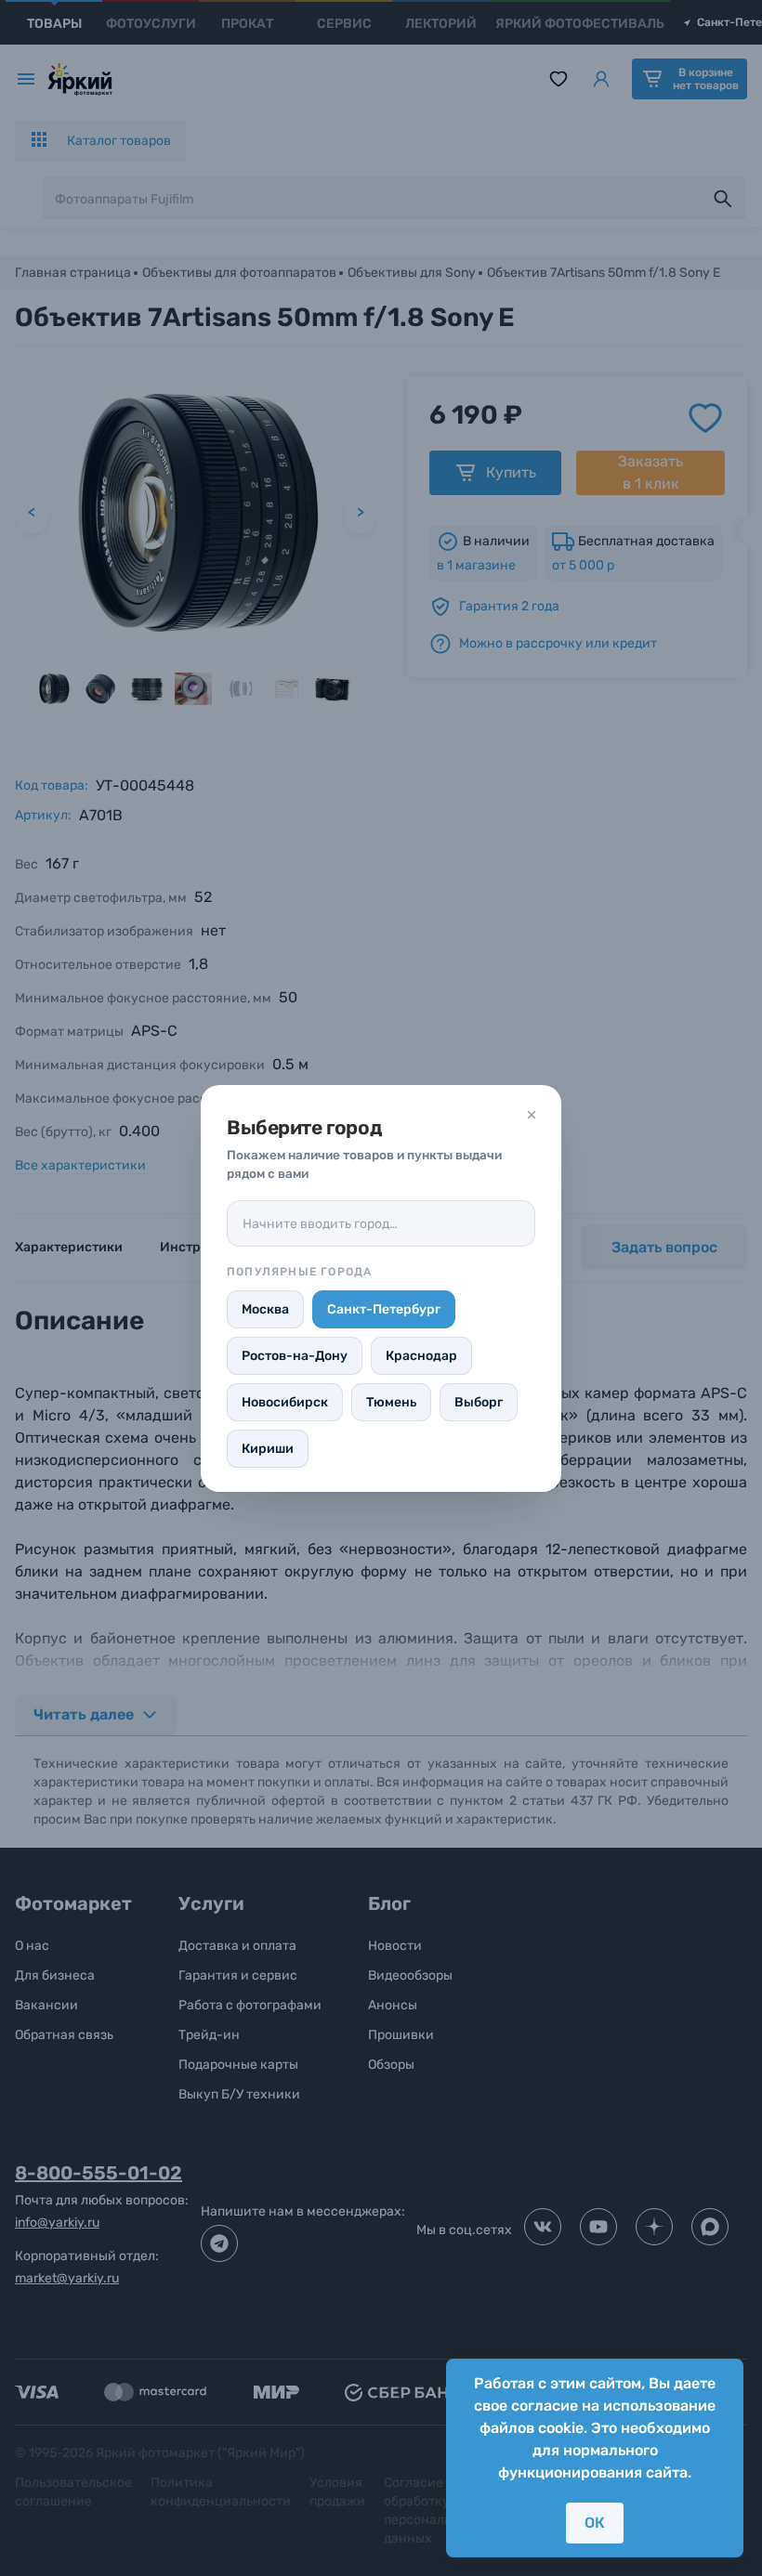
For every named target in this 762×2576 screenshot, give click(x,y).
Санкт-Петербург (384, 1309)
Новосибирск (285, 1402)
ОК (595, 2523)
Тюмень (391, 1402)
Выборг (479, 1402)
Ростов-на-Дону (295, 1356)
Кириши (268, 1449)
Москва (265, 1309)
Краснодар (421, 1356)
